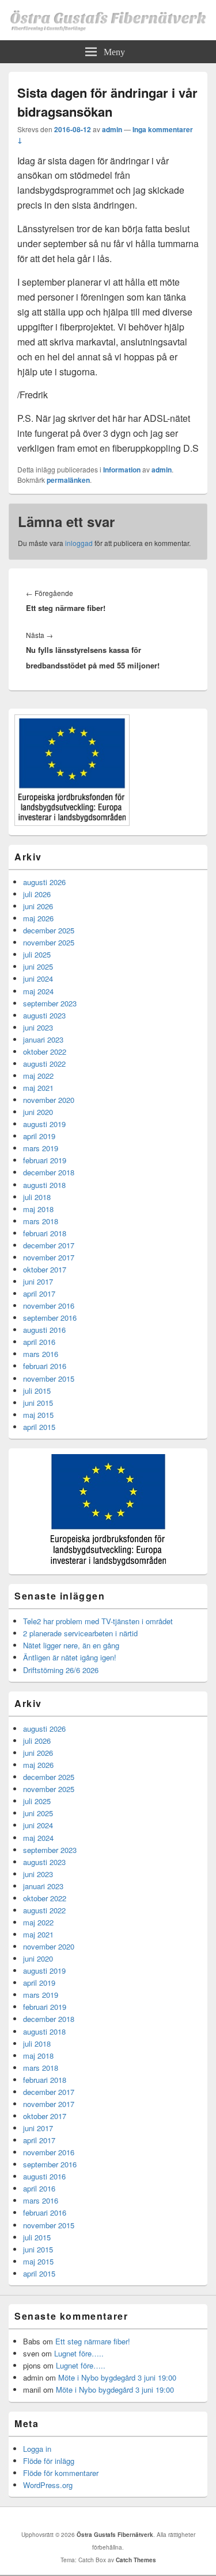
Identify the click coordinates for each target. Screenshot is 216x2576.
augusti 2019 (44, 1124)
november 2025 (49, 942)
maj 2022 (38, 1076)
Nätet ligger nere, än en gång (71, 1645)
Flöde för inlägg (49, 2461)
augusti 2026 (44, 882)
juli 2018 (37, 1197)
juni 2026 (38, 906)
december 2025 (49, 930)
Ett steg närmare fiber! (93, 2341)
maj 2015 (38, 1415)
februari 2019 (45, 1160)
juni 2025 (38, 966)
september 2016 (50, 1318)
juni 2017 (38, 1281)
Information (122, 470)
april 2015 (39, 1427)
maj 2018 (38, 1209)
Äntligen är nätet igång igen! (70, 1657)
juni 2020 (38, 1112)
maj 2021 (38, 1088)
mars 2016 (41, 1354)
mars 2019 (41, 1148)
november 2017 (49, 1257)
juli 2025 (37, 954)
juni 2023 (38, 1027)
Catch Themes (136, 2560)
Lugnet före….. (79, 2353)
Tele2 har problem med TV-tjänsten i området (98, 1621)
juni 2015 (38, 1403)
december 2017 (49, 1245)
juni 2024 (38, 979)
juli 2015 (37, 1391)
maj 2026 (38, 918)
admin (112, 129)
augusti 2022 (44, 1064)
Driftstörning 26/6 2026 (61, 1670)
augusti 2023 (44, 1015)
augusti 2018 (44, 1185)
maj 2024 (38, 991)
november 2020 (49, 1100)
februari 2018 (45, 1233)
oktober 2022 (45, 1051)
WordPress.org (48, 2485)
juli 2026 (37, 894)
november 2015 (49, 1379)
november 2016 (49, 1306)
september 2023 (50, 1003)
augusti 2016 (44, 1330)
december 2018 (49, 1172)
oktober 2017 (45, 1269)
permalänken (68, 480)
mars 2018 (41, 1221)
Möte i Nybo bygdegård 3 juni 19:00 (117, 2377)
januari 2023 (43, 1039)
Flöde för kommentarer (61, 2473)
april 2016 (39, 1342)
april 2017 (39, 1293)
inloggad (79, 543)
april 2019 (39, 1136)
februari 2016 (45, 1366)
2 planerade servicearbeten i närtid (80, 1633)
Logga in (37, 2449)
